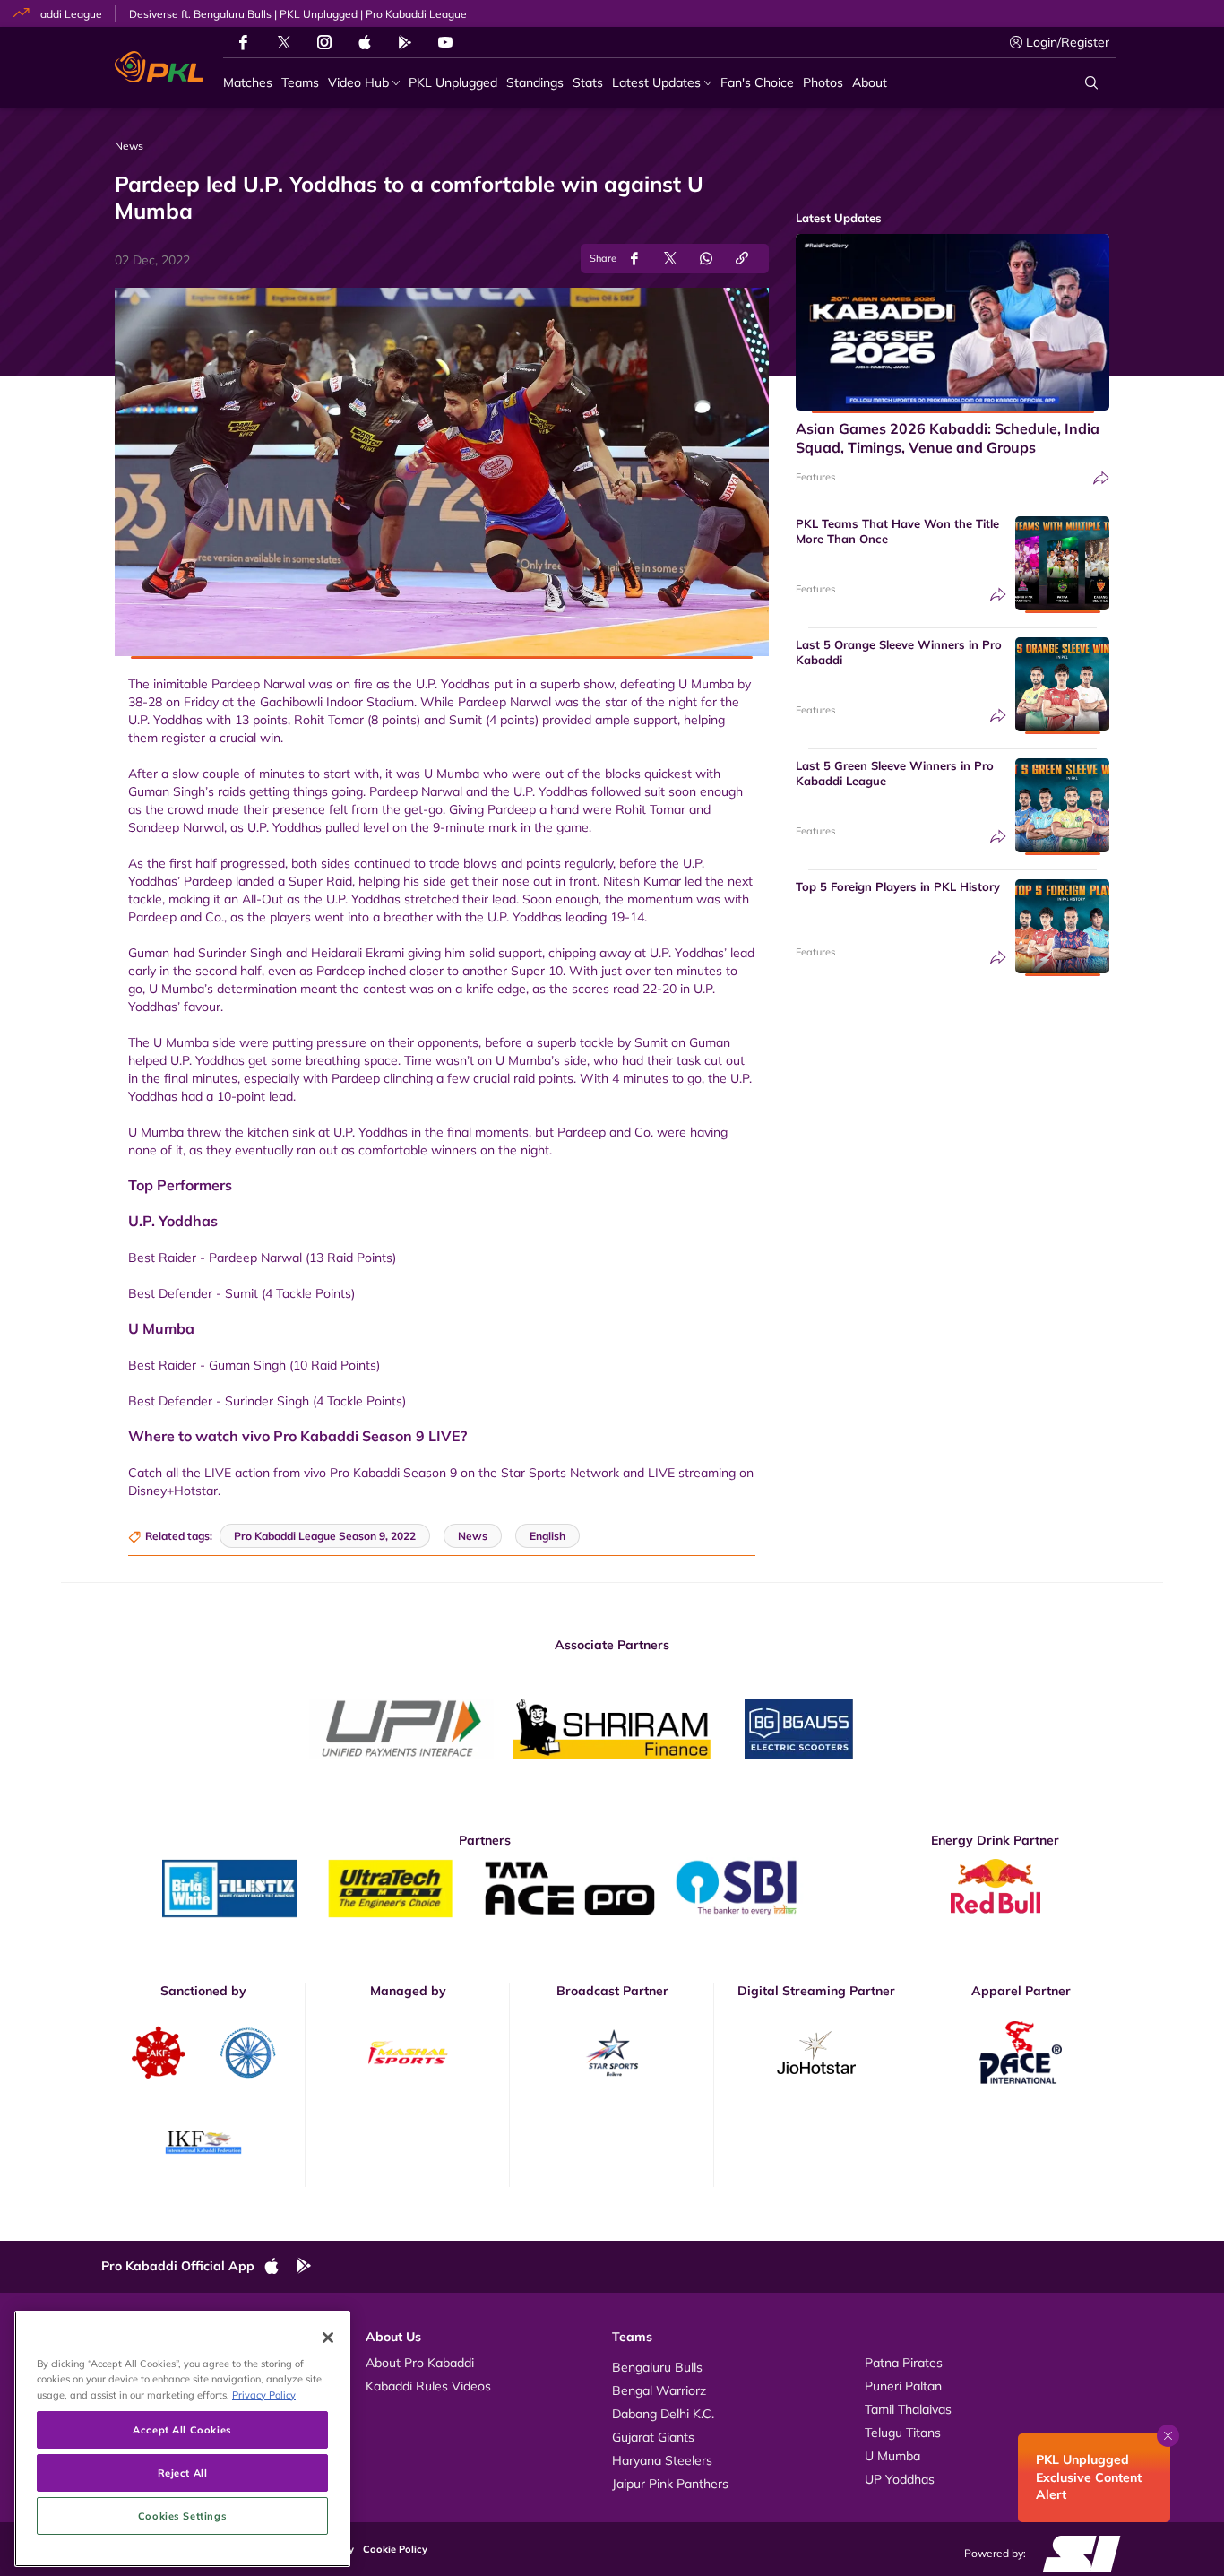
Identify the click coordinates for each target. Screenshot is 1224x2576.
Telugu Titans (903, 2433)
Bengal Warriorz (659, 2390)
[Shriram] (401, 1729)
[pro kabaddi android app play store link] (405, 42)
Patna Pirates (904, 2363)
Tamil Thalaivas (908, 2409)
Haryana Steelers (662, 2460)
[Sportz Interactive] (1076, 2553)
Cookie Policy (395, 2549)
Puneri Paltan (903, 2386)
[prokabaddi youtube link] (445, 42)
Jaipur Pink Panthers (670, 2484)
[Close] (328, 2338)
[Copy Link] (742, 259)
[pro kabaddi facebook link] (243, 42)
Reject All (183, 2472)
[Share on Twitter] (670, 259)
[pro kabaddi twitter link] (284, 43)
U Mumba (892, 2456)
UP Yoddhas (900, 2479)
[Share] (1101, 478)
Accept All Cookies (182, 2429)
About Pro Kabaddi (420, 2363)
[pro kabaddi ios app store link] (280, 2267)
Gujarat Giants (653, 2437)
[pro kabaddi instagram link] (324, 42)
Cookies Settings (182, 2515)
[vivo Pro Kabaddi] (159, 67)
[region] (182, 2439)
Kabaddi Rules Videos (428, 2386)
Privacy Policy (264, 2394)
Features (815, 477)
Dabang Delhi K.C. (663, 2414)
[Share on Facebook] (634, 259)
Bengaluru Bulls (657, 2367)
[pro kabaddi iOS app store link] (365, 42)
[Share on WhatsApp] (706, 259)
